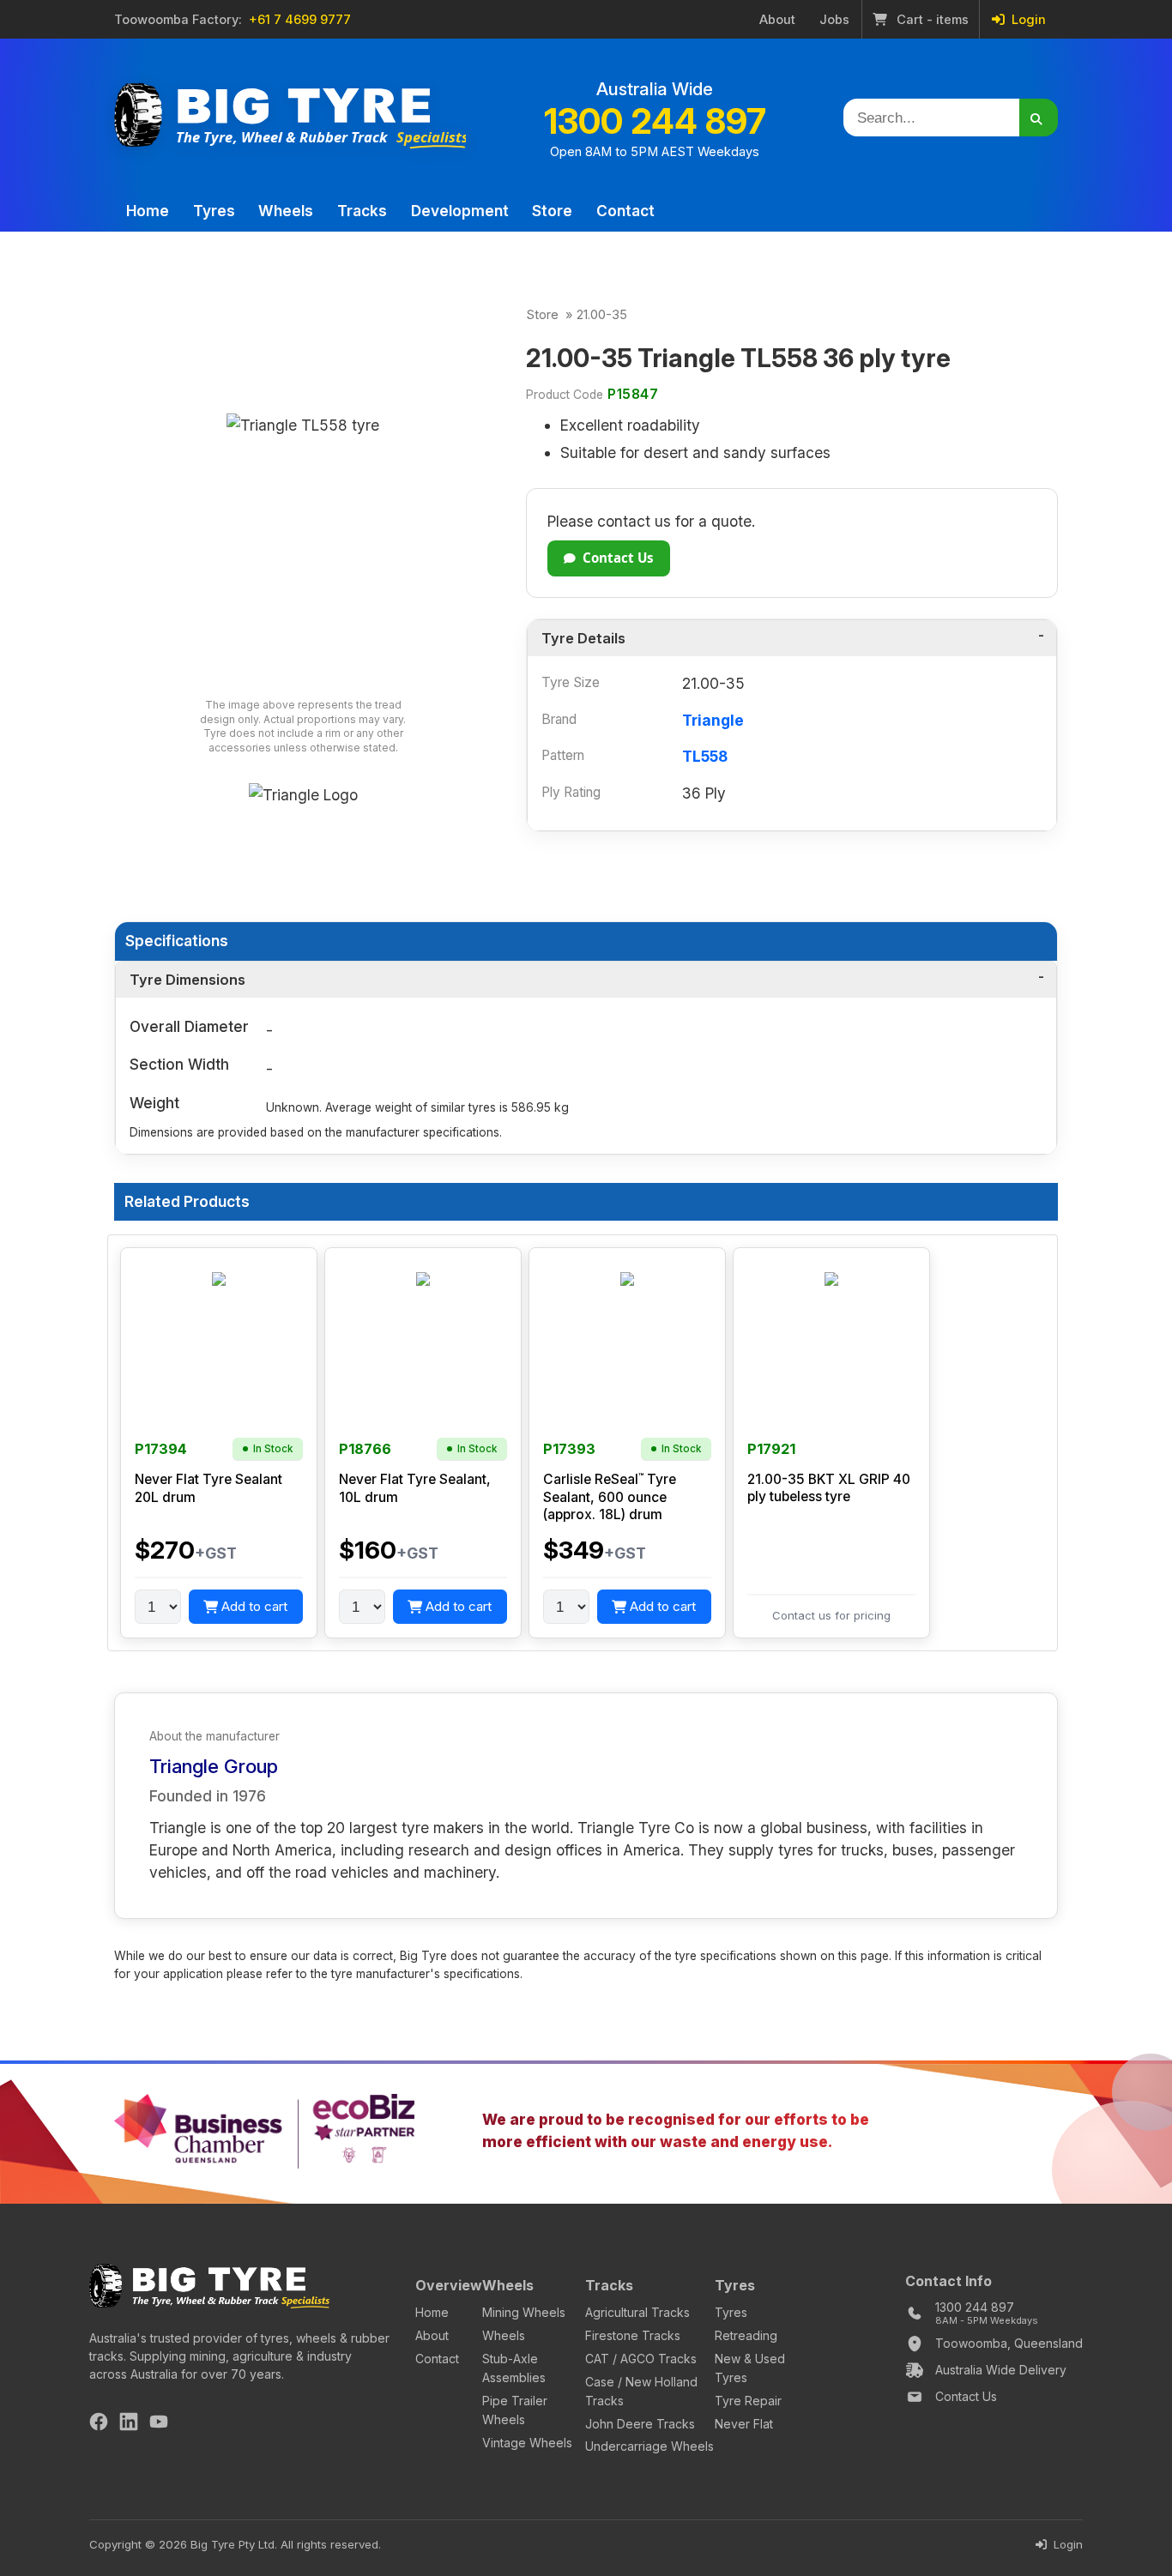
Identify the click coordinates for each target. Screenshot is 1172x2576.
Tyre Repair (748, 2401)
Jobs (834, 20)
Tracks (362, 211)
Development (460, 211)
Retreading (746, 2335)
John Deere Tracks (640, 2424)
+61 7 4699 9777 (300, 20)
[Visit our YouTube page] (159, 2424)
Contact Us (618, 558)
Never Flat (744, 2424)
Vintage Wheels (527, 2443)
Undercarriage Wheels (649, 2446)
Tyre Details (583, 638)
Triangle (713, 720)
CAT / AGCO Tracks (641, 2359)
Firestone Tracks (633, 2335)
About (777, 20)
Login (1027, 20)
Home (148, 211)
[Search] (1039, 118)
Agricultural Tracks (637, 2312)
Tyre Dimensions (187, 980)
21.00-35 (602, 315)
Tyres (214, 211)
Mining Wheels (524, 2312)
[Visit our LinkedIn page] (129, 2424)
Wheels (286, 211)
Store (552, 211)
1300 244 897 (655, 121)
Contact (625, 211)
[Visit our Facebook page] (99, 2424)
